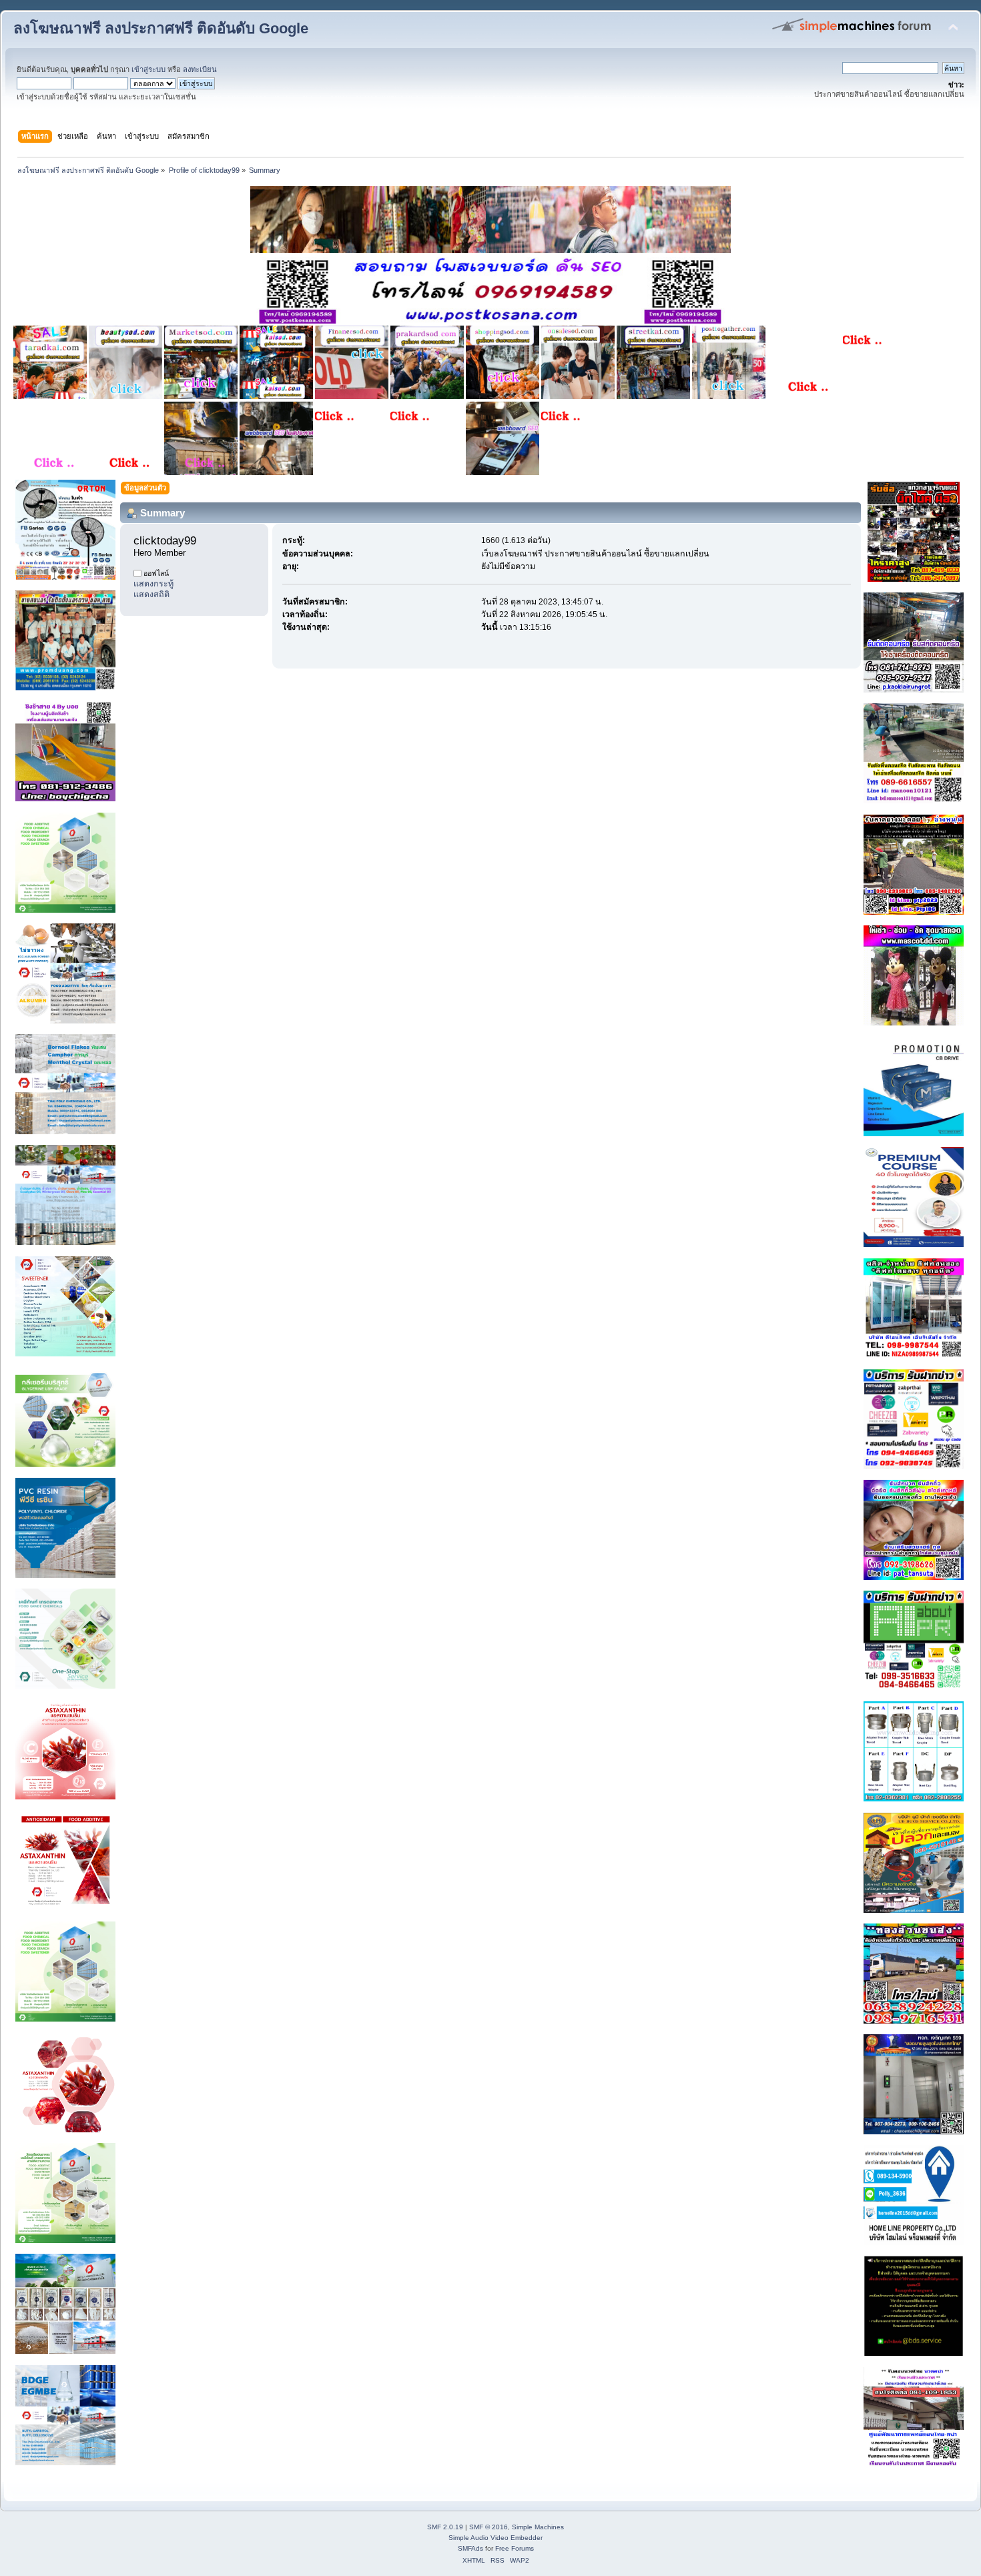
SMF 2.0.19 (445, 2527)
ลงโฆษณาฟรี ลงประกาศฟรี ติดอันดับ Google (161, 28)
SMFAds (470, 2548)
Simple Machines (538, 2527)
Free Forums (515, 2548)
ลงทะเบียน (200, 69)
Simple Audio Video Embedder (496, 2538)
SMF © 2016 (488, 2527)
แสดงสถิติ (151, 594)
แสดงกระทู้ (153, 584)
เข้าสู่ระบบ (148, 69)
